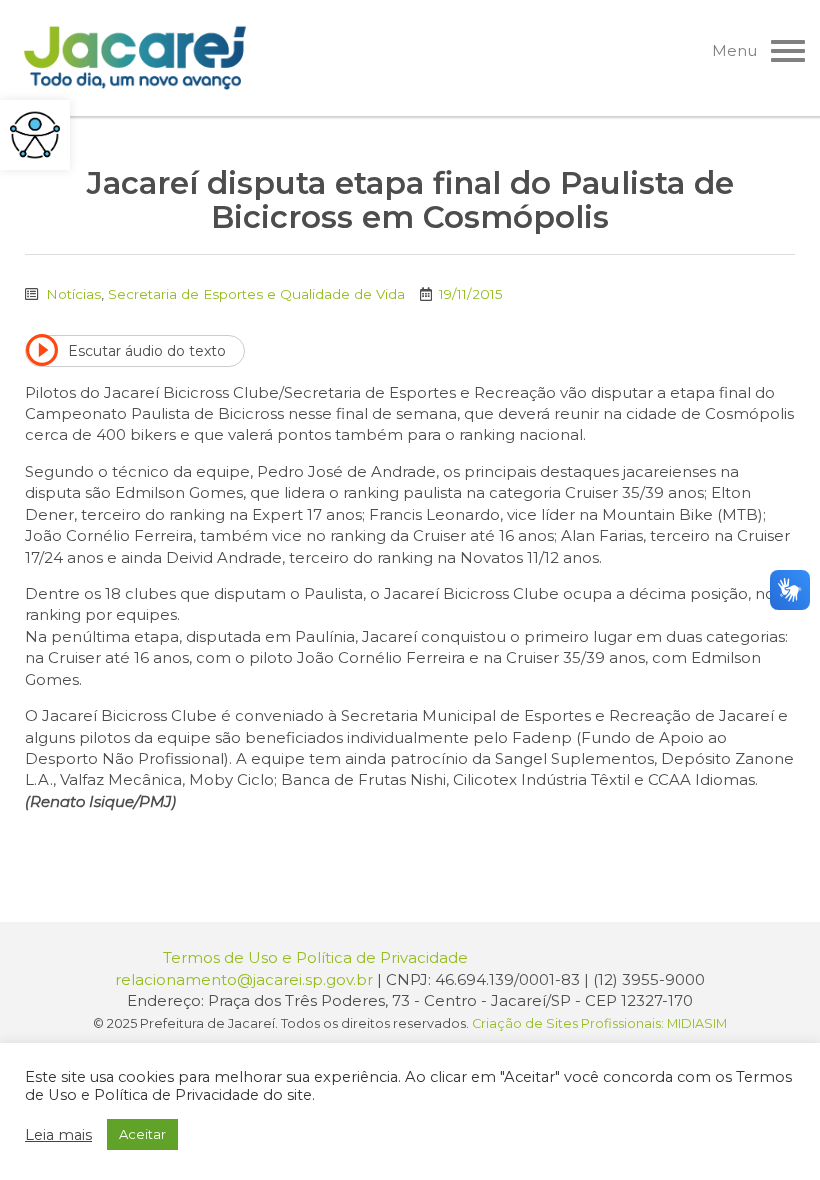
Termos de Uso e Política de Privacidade (315, 957)
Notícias (73, 294)
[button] (35, 135)
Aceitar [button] (142, 1134)
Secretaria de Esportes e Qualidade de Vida (256, 294)
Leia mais (58, 1135)
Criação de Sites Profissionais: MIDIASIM (599, 1023)
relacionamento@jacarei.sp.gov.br (244, 979)
